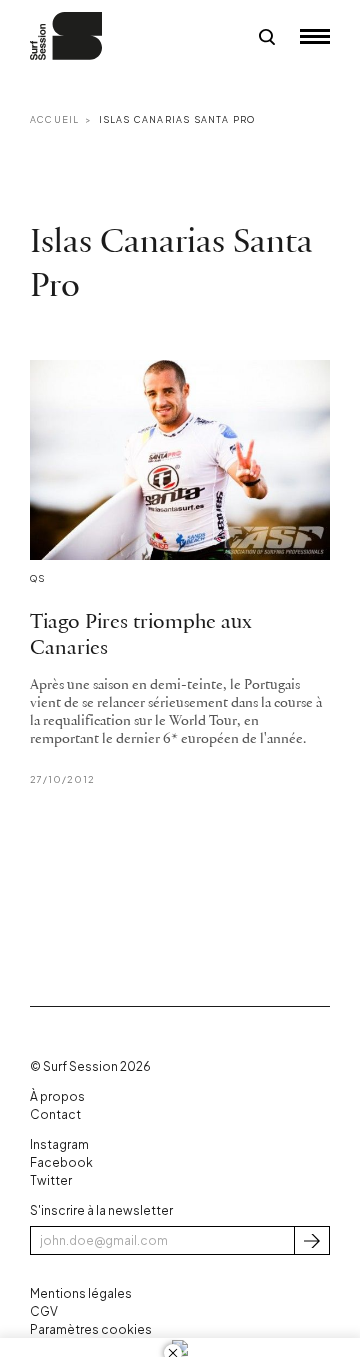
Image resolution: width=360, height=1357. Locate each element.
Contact (55, 1114)
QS (37, 578)
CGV (44, 1311)
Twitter (51, 1180)
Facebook (61, 1162)
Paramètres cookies (91, 1329)
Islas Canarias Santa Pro (177, 119)
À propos (57, 1096)
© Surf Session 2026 (90, 1066)
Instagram (59, 1144)
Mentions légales (81, 1293)
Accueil (54, 119)
